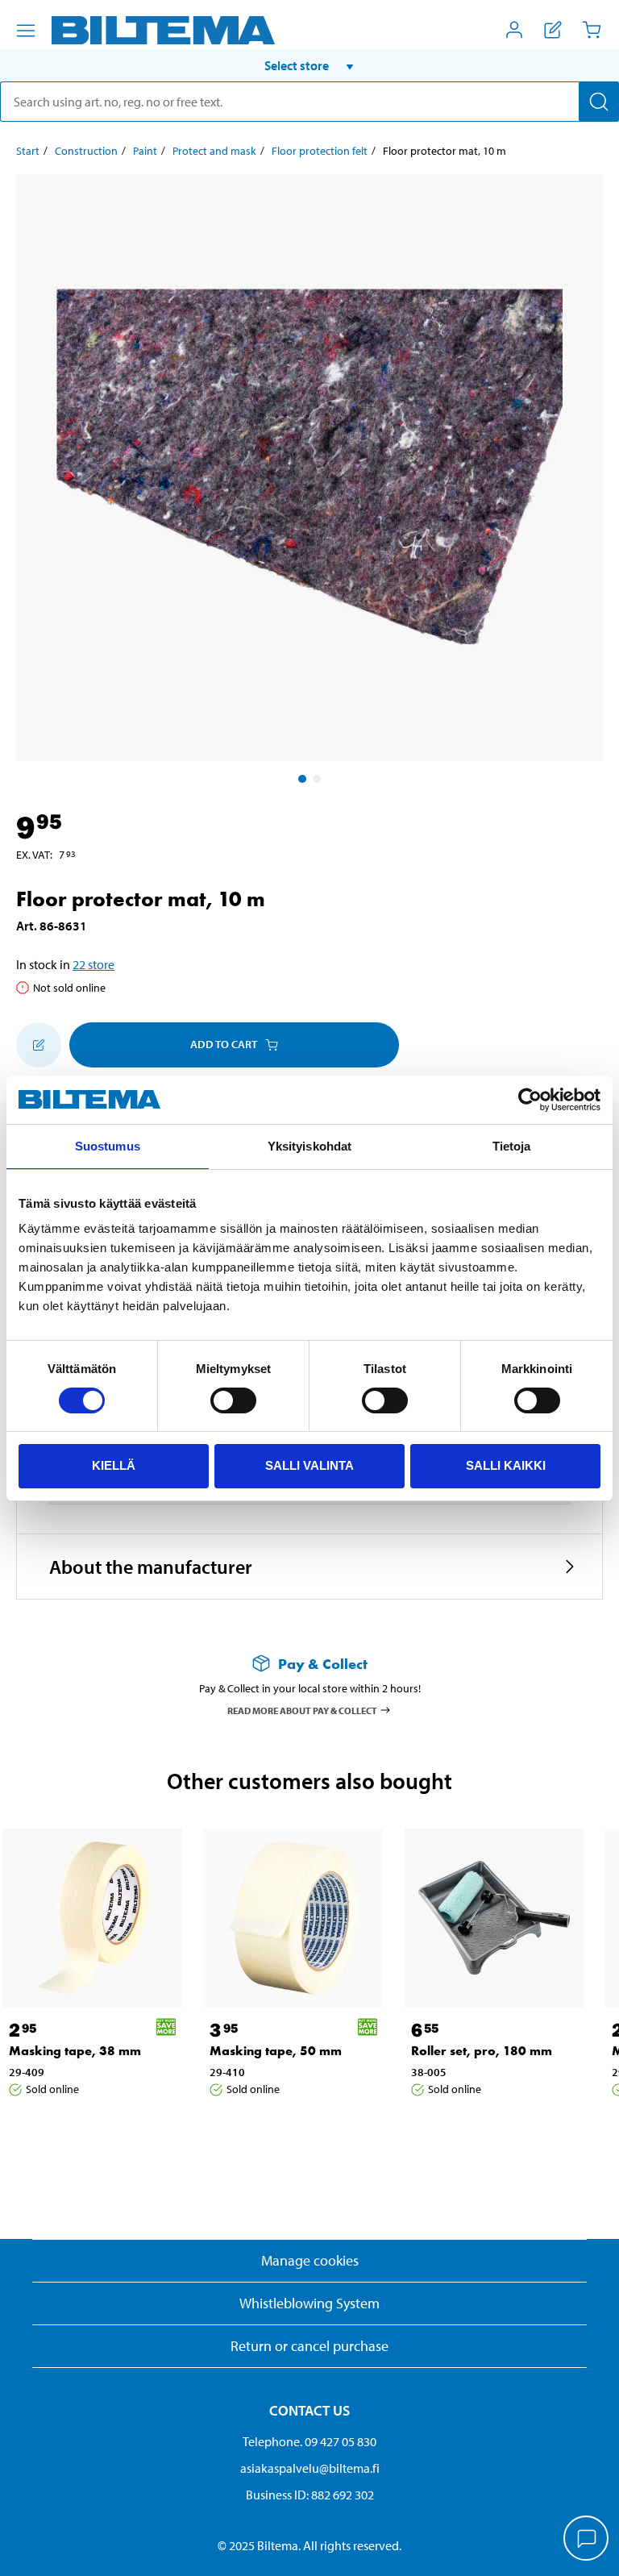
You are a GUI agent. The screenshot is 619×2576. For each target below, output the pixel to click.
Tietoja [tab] (512, 1146)
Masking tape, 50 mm (276, 2051)
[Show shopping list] (553, 30)
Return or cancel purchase (309, 2346)
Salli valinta (309, 1465)
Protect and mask (214, 151)
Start (28, 151)
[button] (309, 65)
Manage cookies (310, 2260)
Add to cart (224, 1044)
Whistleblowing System (309, 2303)
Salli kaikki (506, 1465)
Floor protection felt (320, 151)
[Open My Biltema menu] (514, 30)
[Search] (599, 102)
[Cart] (592, 30)
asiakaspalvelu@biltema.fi (310, 2468)
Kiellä (114, 1465)
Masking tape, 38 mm (75, 2051)
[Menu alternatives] (26, 31)
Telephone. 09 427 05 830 (309, 2441)
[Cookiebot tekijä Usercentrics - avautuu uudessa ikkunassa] (530, 1100)
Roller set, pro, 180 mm (482, 2051)
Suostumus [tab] (108, 1146)
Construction (86, 151)
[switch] (233, 1400)
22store (93, 964)
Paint (145, 151)
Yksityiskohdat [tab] (309, 1146)
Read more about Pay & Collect (302, 1710)
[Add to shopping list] (39, 1045)
